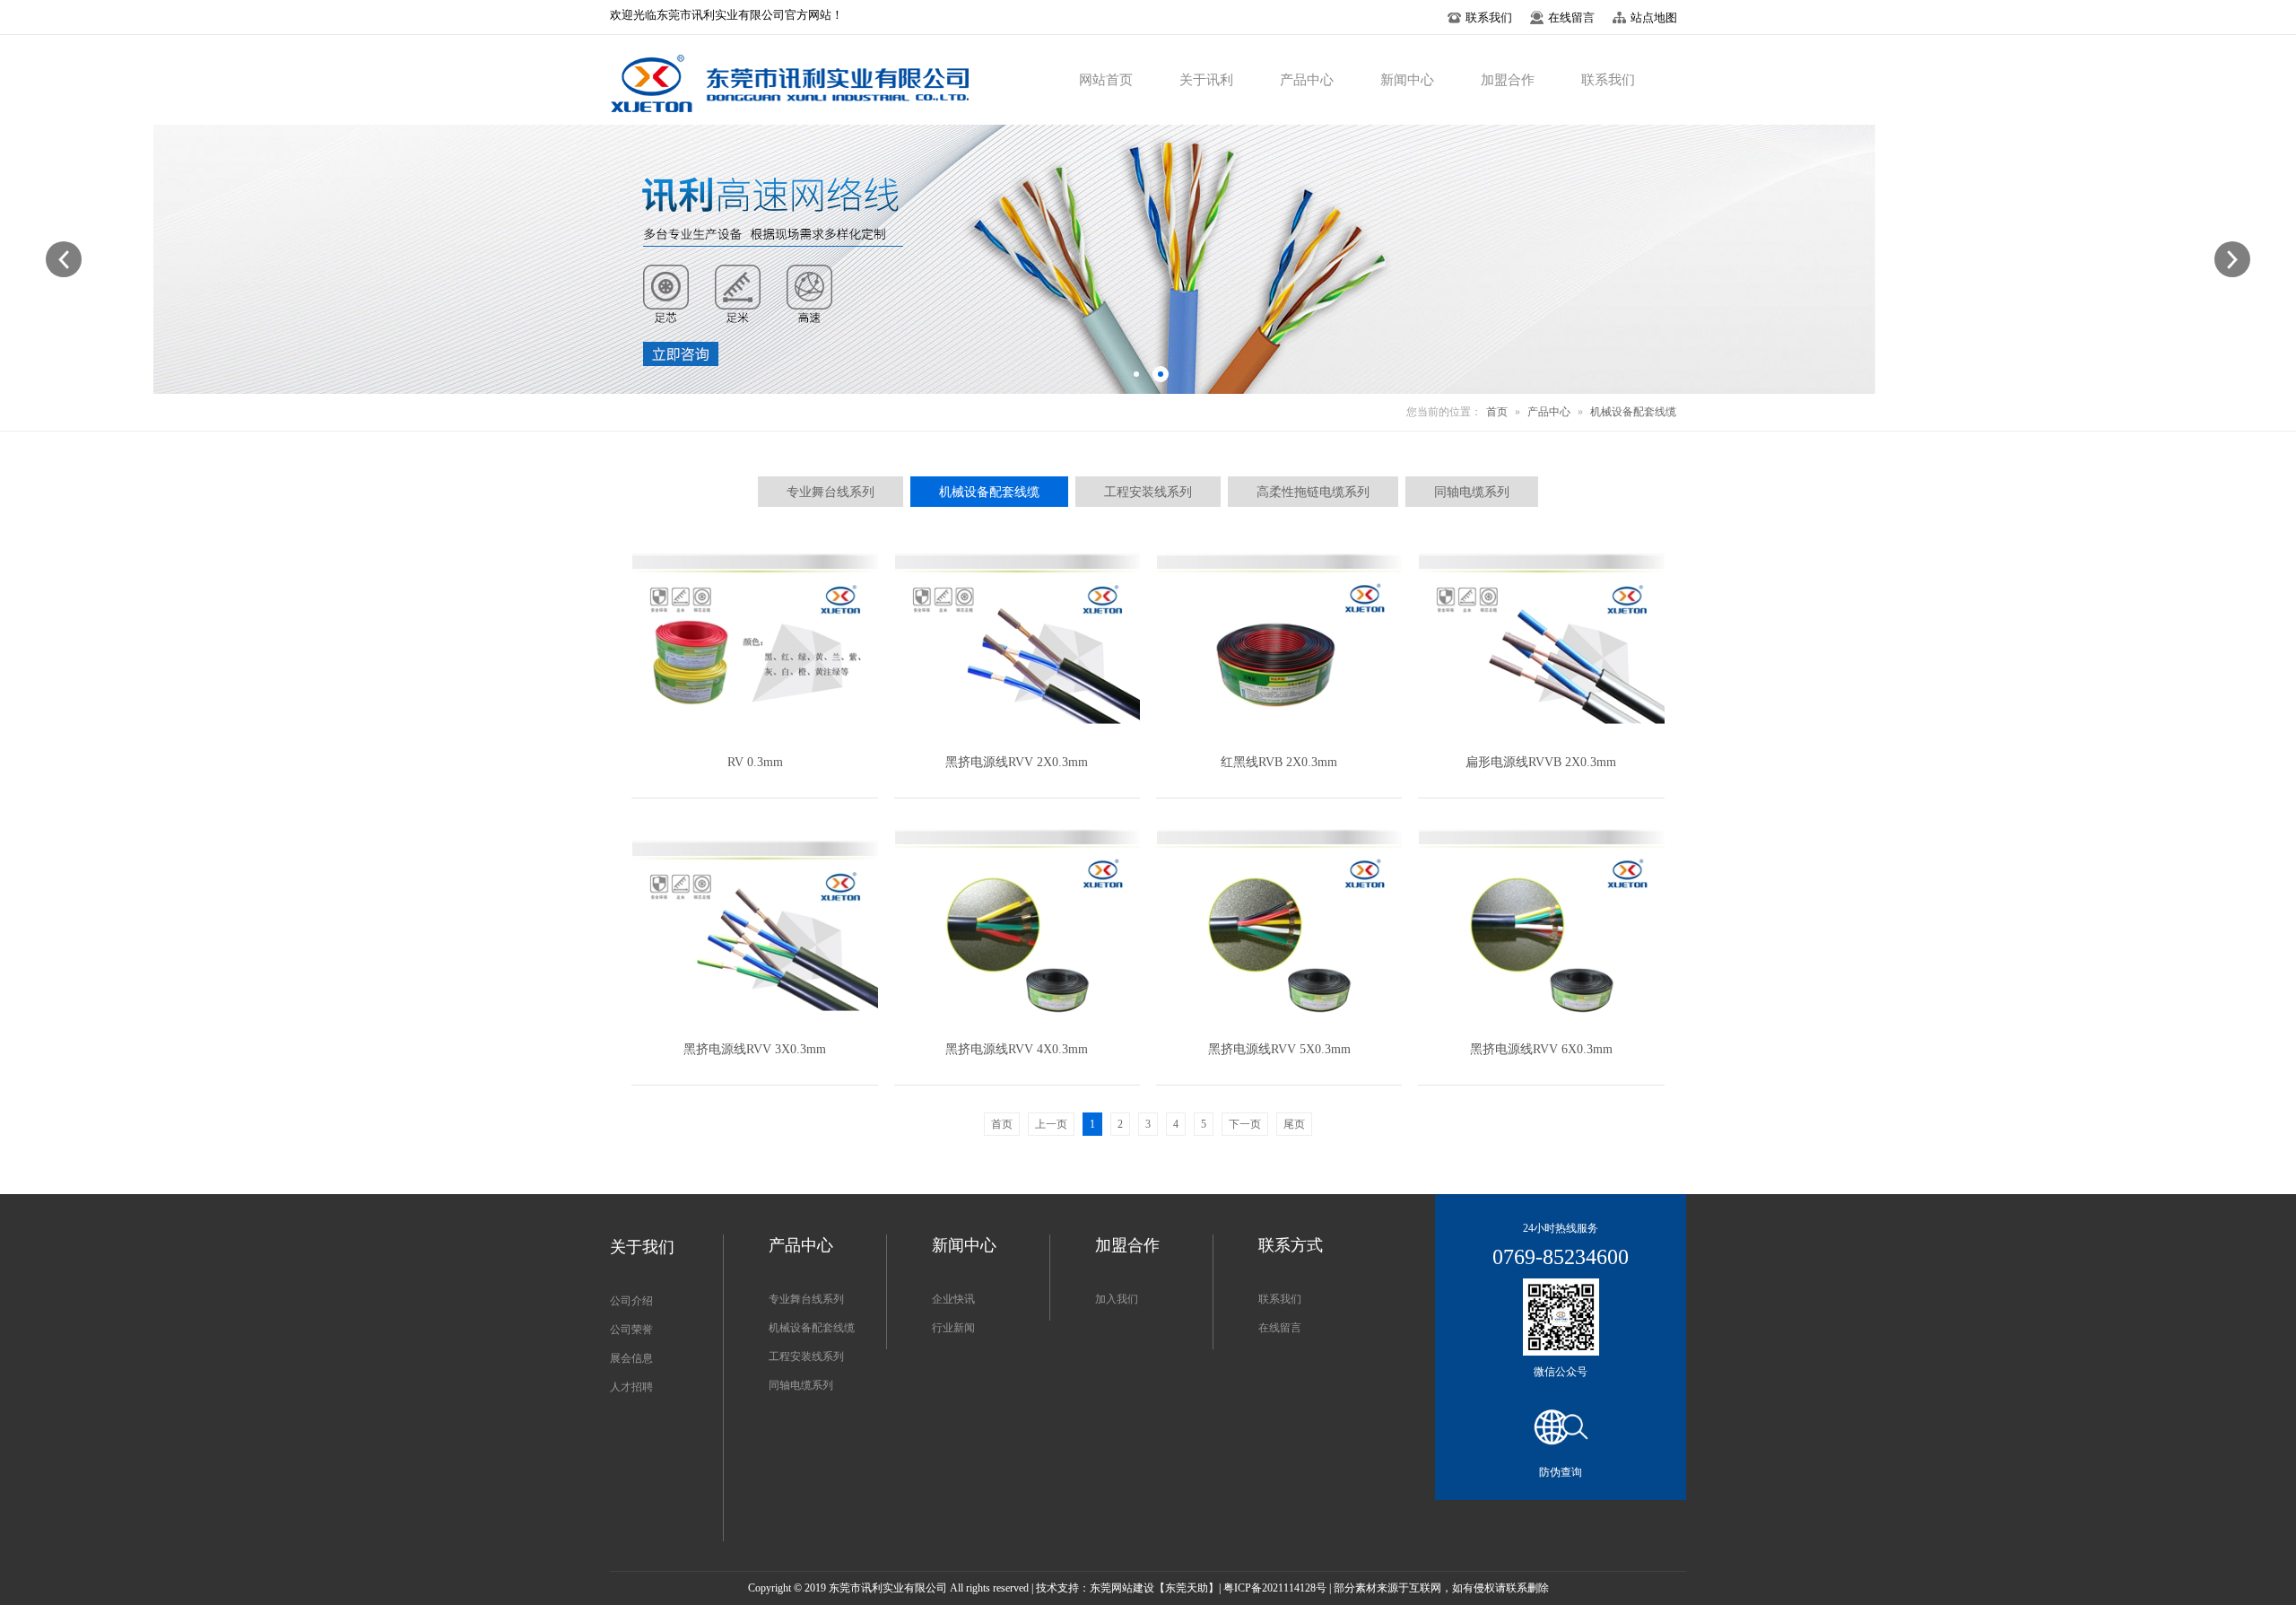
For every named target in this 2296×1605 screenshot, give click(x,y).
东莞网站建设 (1122, 1588)
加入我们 (1117, 1299)
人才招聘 (631, 1387)
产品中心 (1549, 412)
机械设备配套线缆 (1633, 412)
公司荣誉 (631, 1330)
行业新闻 (953, 1328)
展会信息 (631, 1358)
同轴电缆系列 (801, 1385)
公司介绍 (631, 1301)
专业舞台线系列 (806, 1299)
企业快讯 (953, 1299)
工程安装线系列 (806, 1356)
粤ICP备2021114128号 (1275, 1588)
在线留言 (1280, 1328)
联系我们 (1280, 1299)
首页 (1497, 412)
